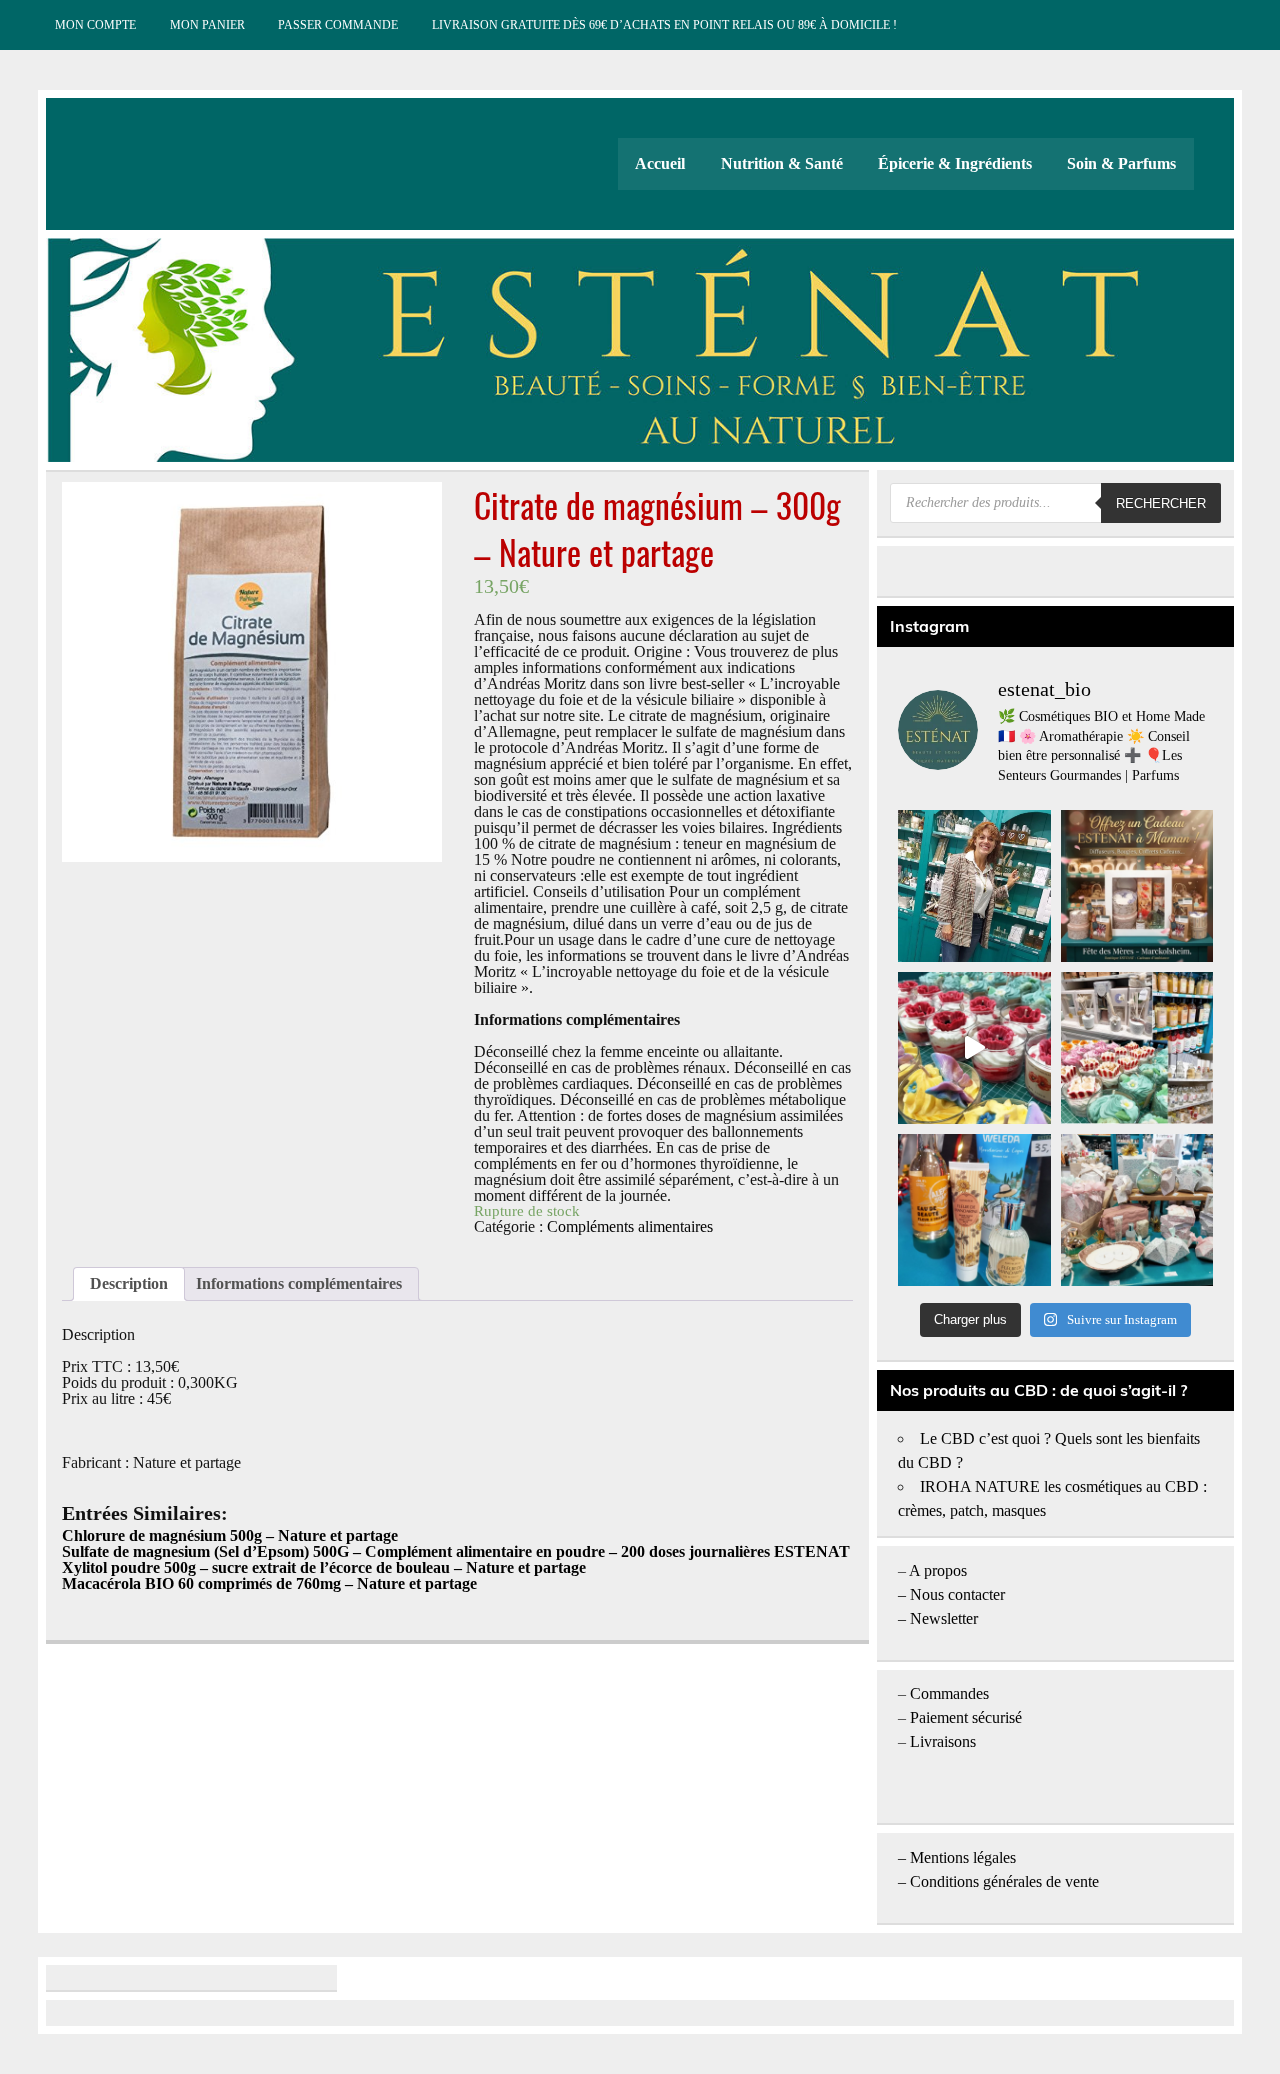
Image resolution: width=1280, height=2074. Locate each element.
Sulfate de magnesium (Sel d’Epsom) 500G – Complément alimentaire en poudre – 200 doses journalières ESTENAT (456, 1551)
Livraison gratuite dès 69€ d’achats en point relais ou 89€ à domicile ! (664, 25)
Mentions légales (963, 1857)
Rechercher (1161, 503)
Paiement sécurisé (966, 1717)
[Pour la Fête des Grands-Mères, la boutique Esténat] (1137, 1048)
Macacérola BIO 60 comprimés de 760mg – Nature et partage (269, 1583)
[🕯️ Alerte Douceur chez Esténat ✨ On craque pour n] (974, 1048)
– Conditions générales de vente (998, 1881)
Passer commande (338, 25)
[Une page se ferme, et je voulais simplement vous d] (974, 886)
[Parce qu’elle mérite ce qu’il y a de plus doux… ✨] (1137, 886)
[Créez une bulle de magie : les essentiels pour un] (1137, 1210)
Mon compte (95, 25)
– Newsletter (938, 1618)
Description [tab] (129, 1283)
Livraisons (943, 1741)
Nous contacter (957, 1594)
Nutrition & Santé (782, 163)
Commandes (949, 1693)
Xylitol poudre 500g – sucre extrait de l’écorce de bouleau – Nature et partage (324, 1567)
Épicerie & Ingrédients (955, 163)
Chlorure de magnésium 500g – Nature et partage (230, 1535)
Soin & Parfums (1121, 163)
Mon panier (207, 25)
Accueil (660, 163)
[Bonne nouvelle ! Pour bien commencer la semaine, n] (974, 1210)
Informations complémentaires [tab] (299, 1283)
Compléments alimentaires (630, 1226)
